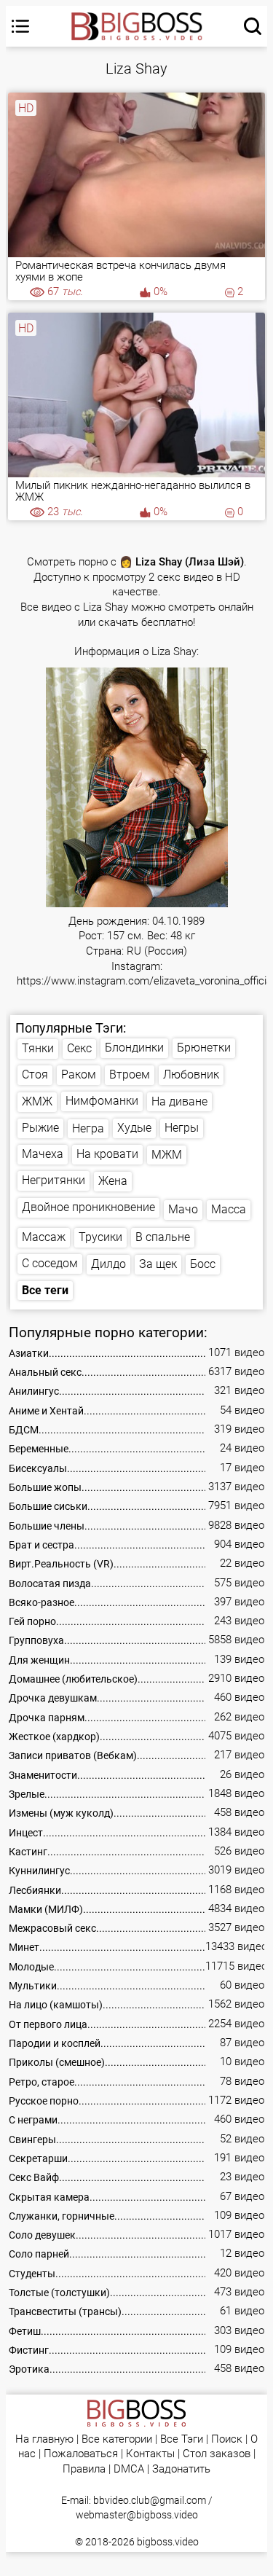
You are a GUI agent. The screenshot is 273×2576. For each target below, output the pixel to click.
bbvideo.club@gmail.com (150, 2500)
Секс (79, 1048)
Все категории (117, 2439)
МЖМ (167, 1155)
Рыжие (40, 1128)
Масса (229, 1209)
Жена (113, 1181)
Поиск (227, 2439)
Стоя (35, 1074)
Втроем (130, 1074)
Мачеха (43, 1154)
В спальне (163, 1237)
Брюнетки (204, 1048)
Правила (84, 2469)
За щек (158, 1264)
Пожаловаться (81, 2454)
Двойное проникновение (88, 1207)
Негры (182, 1128)
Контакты (150, 2454)
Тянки (38, 1048)
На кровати (107, 1154)
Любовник (191, 1074)
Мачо (183, 1209)
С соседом (50, 1263)
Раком (79, 1074)
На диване (179, 1101)
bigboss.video (168, 2542)
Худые (134, 1128)
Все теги (45, 1290)
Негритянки (54, 1180)
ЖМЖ (37, 1101)
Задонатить (181, 2469)
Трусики (100, 1237)
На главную (44, 2439)
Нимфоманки (102, 1101)
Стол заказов (217, 2454)
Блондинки (134, 1048)
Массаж (44, 1237)
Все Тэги (182, 2439)
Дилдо (108, 1264)
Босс (203, 1264)
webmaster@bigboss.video (137, 2515)
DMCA (129, 2469)
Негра (88, 1128)
